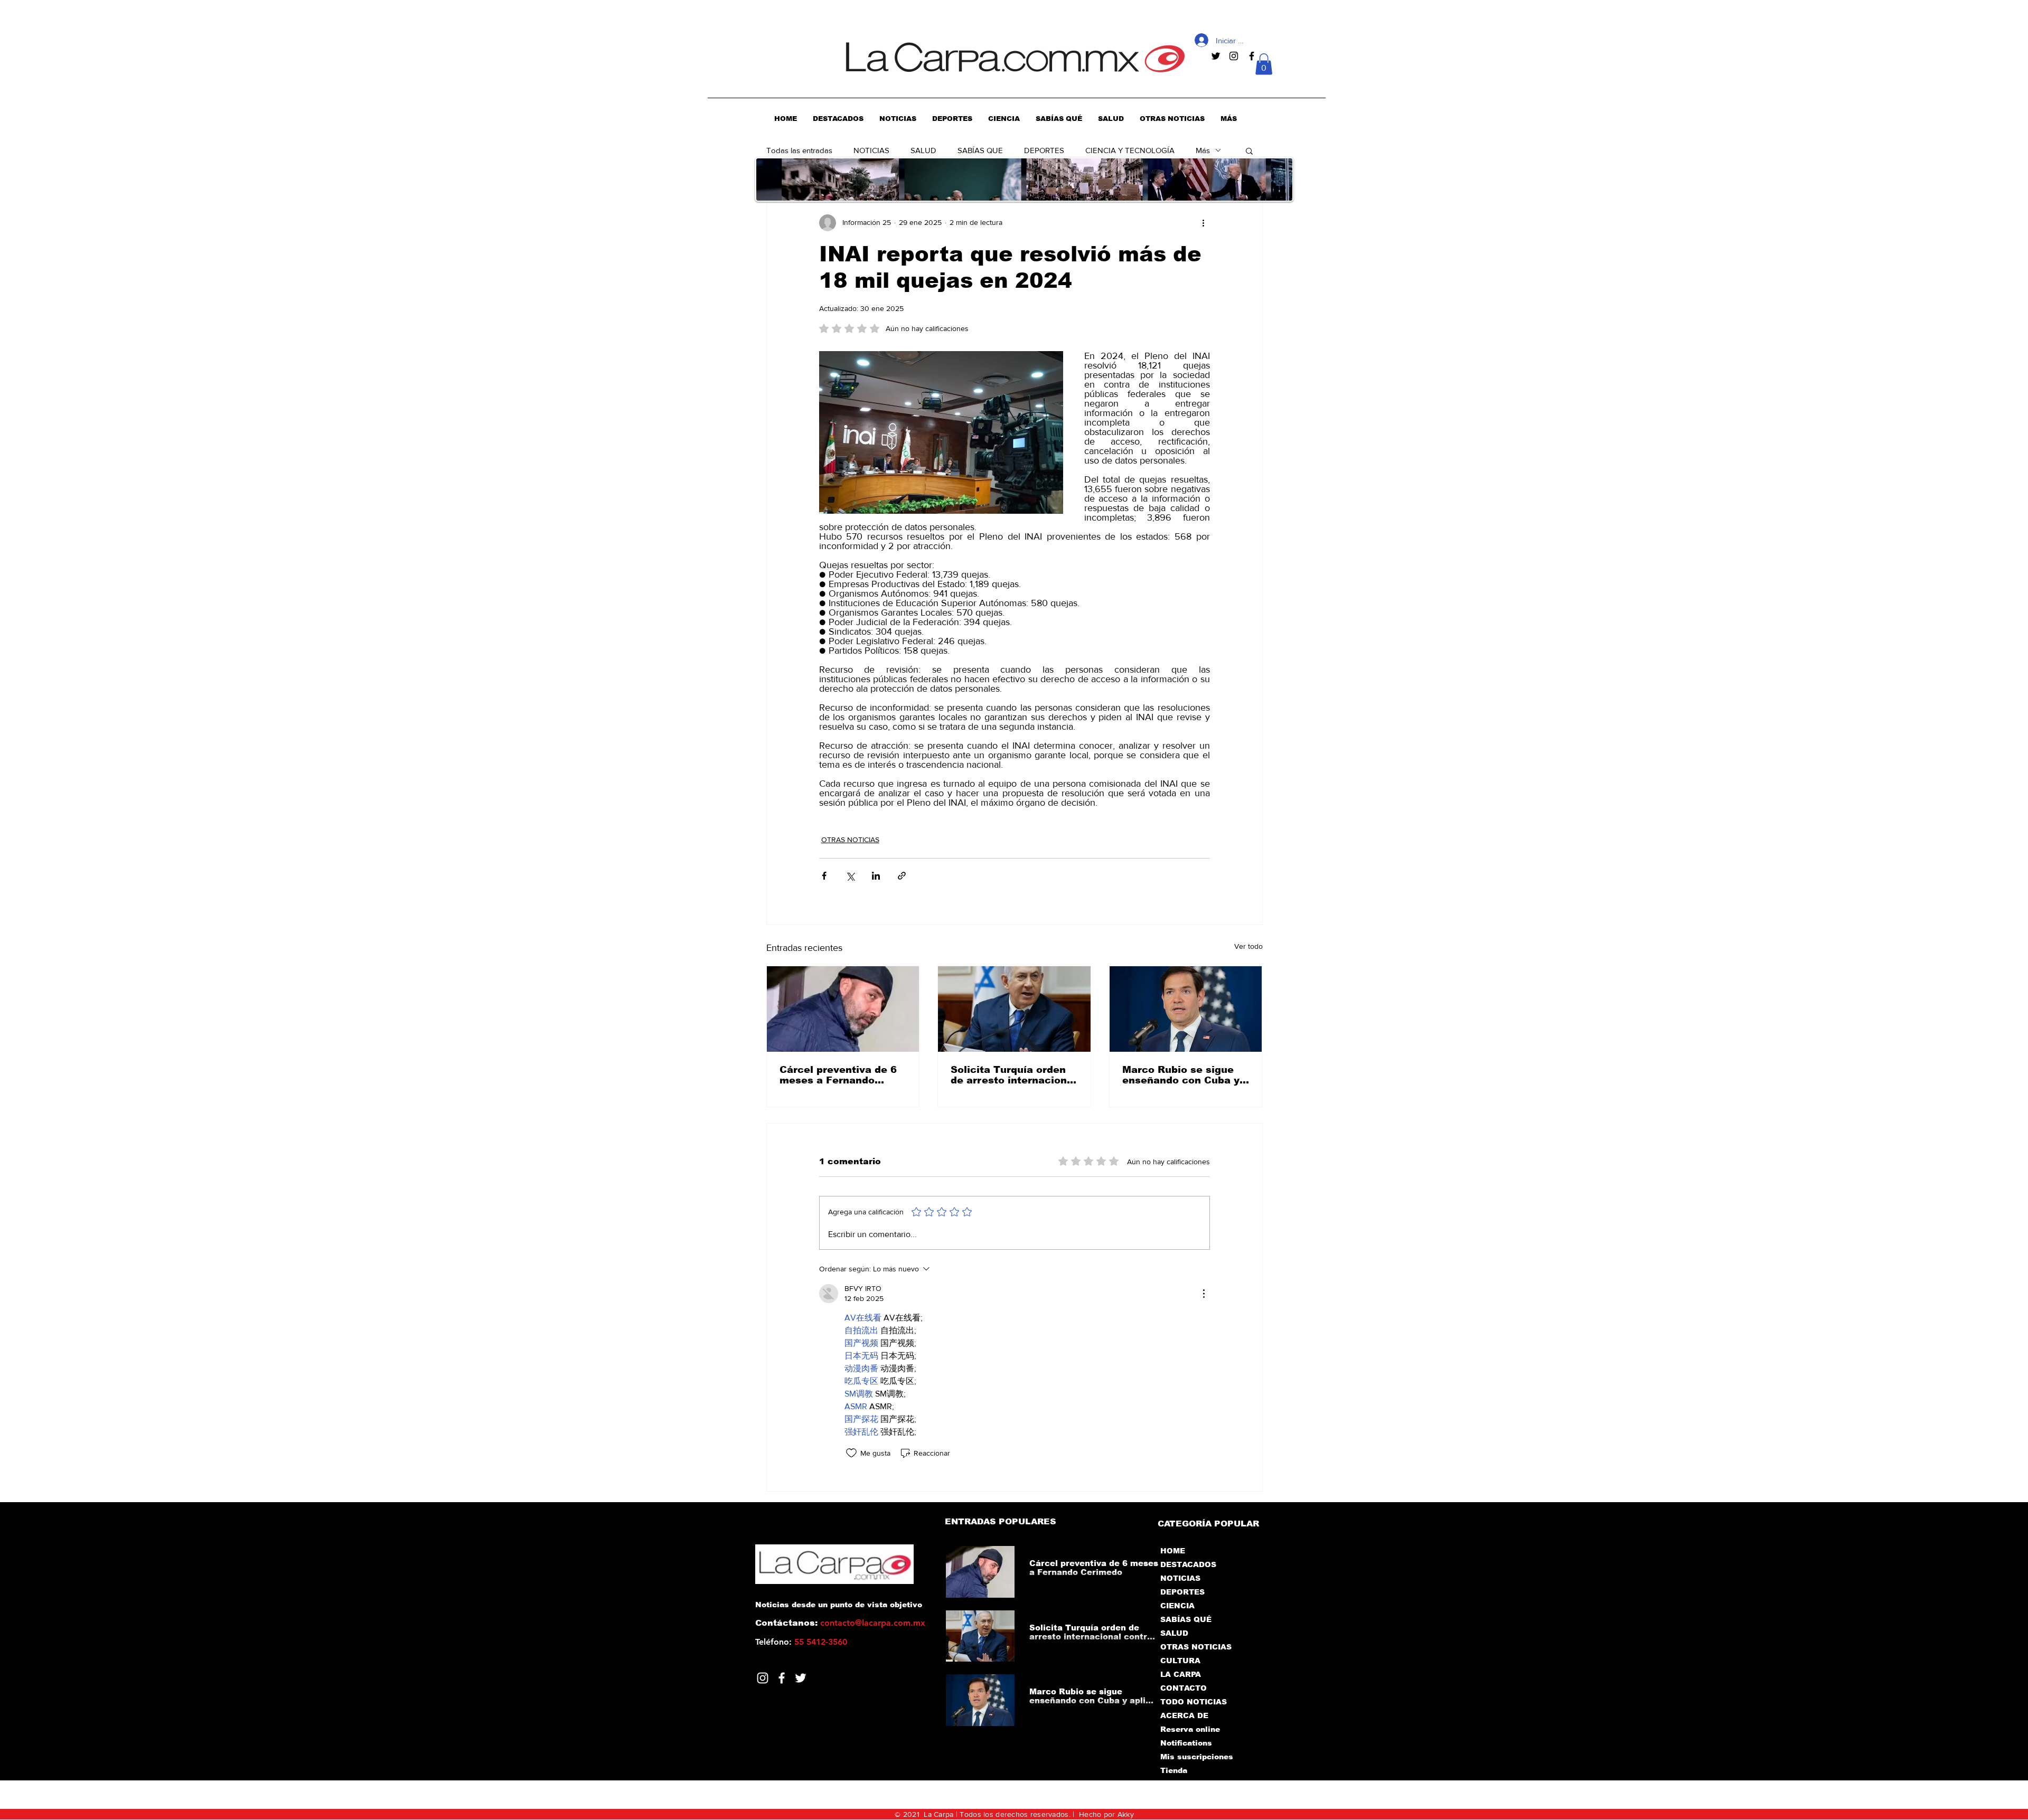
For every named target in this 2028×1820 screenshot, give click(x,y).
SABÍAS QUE (980, 150)
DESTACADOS (1188, 1564)
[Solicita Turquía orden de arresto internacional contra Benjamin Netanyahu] (1014, 1009)
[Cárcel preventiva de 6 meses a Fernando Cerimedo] (843, 1009)
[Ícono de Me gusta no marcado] (851, 1453)
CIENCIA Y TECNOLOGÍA (1130, 150)
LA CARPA (1181, 1674)
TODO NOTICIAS (1194, 1702)
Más (1203, 150)
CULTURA (1180, 1661)
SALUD (923, 150)
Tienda (1174, 1770)
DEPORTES (1044, 150)
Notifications (1186, 1743)
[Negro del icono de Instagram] (1234, 56)
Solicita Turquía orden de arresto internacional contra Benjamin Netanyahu (1013, 1075)
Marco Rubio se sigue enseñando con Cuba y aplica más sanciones (1181, 1075)
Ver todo (1248, 946)
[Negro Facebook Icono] (1252, 56)
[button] (1264, 64)
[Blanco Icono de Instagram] (763, 1678)
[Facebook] (782, 1678)
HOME (1173, 1551)
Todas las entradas (799, 150)
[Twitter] (801, 1678)
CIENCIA (1177, 1606)
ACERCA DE (1184, 1715)
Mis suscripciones (1196, 1757)
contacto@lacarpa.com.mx (873, 1623)
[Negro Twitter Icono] (1216, 56)
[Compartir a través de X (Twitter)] (850, 876)
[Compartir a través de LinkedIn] (876, 876)
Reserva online (1190, 1729)
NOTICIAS (871, 150)
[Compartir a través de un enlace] (902, 876)
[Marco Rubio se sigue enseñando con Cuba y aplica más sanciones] (1186, 1009)
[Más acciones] (1204, 223)
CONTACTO (1184, 1688)
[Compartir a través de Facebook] (824, 876)
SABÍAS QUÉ (1186, 1619)
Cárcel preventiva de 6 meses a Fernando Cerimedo (838, 1075)
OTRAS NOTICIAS (850, 840)
